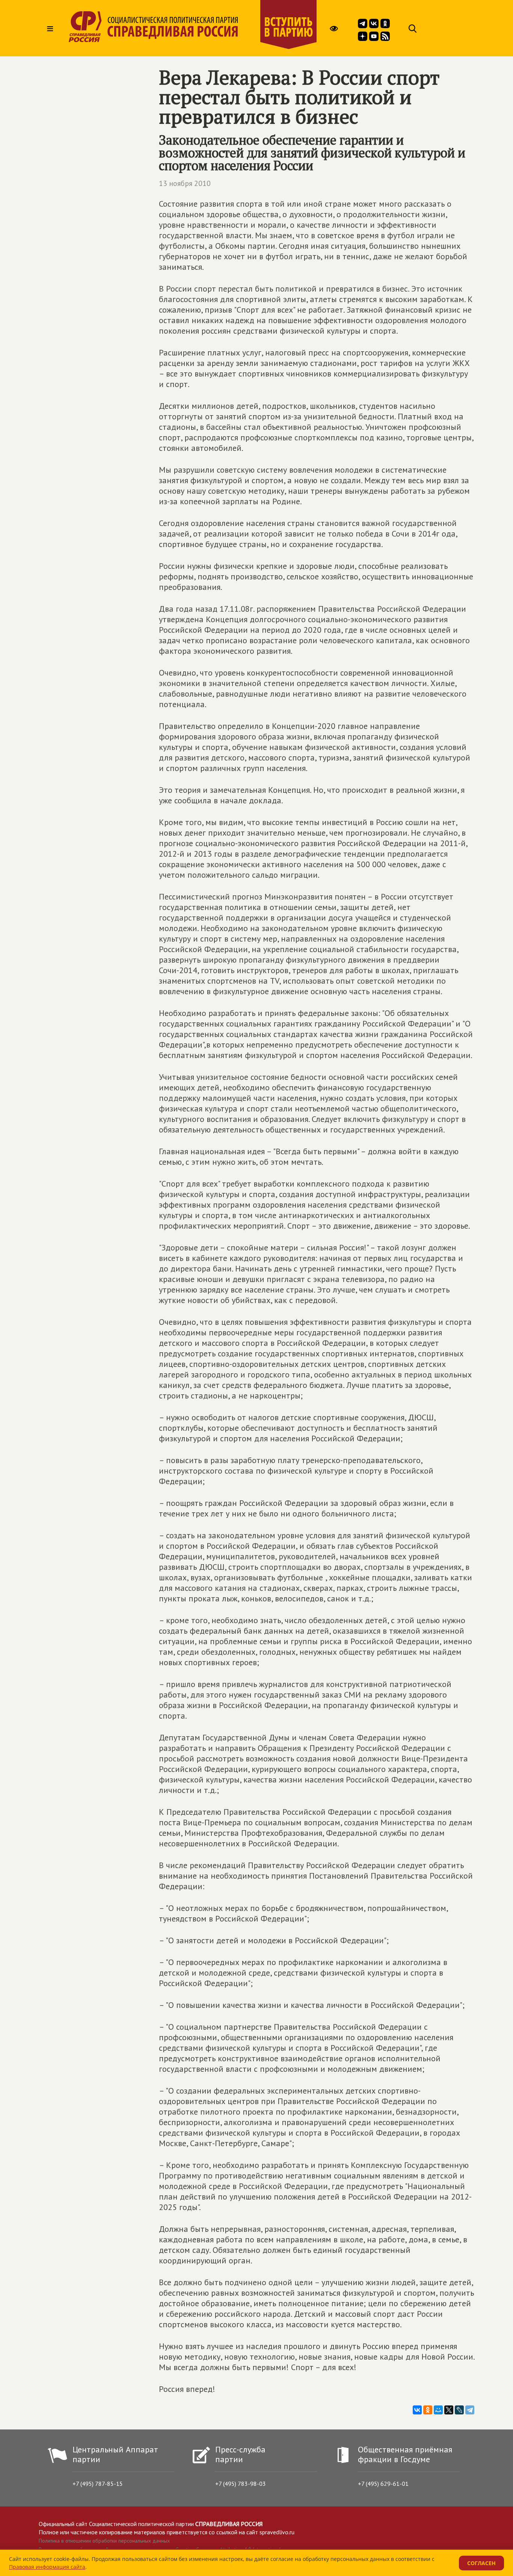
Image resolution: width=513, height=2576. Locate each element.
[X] (449, 2410)
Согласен (481, 2563)
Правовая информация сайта (47, 2567)
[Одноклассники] (428, 2410)
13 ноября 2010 (185, 183)
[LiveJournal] (459, 2410)
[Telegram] (470, 2410)
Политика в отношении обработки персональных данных (104, 2541)
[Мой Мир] (438, 2410)
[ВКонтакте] (417, 2410)
